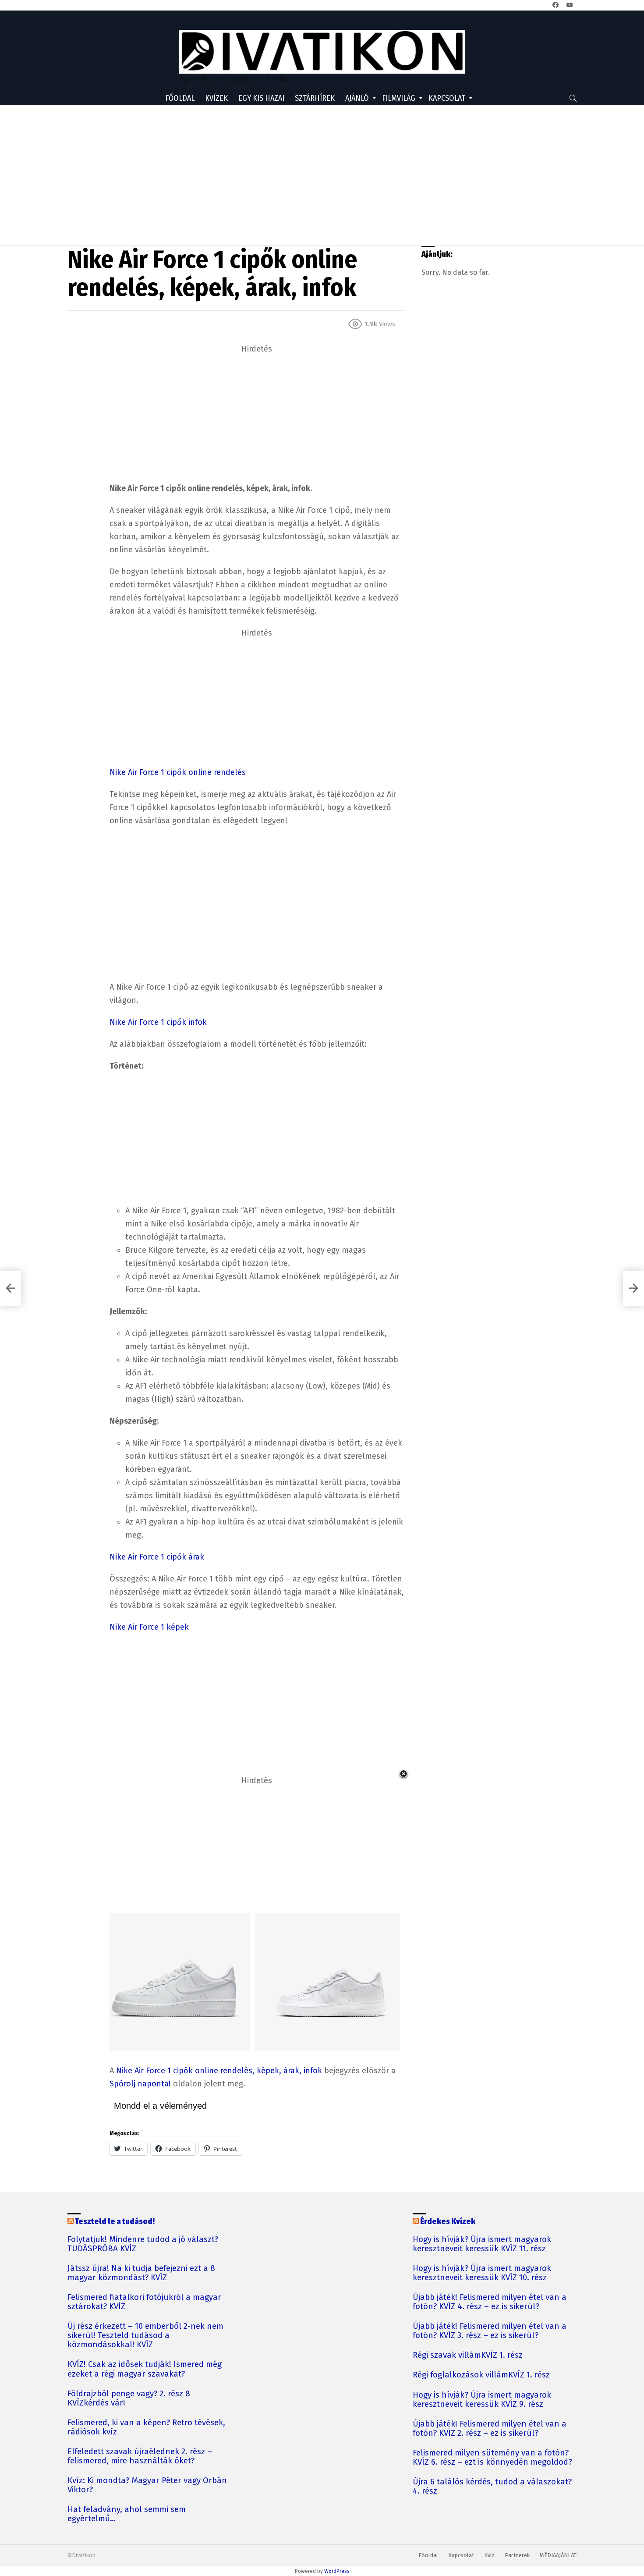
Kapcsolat (447, 98)
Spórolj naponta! (140, 2084)
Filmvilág (399, 98)
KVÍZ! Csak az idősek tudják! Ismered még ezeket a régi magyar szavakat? (145, 2369)
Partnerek (517, 2555)
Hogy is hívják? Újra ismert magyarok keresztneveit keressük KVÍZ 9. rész (482, 2400)
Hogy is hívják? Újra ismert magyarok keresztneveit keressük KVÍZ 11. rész (482, 2244)
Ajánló (357, 98)
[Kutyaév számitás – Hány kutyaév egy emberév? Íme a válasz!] (11, 1288)
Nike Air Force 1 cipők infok (158, 1022)
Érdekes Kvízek (448, 2221)
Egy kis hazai (261, 98)
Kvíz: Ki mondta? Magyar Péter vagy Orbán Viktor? (147, 2485)
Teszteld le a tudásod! (115, 2221)
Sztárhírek (315, 98)
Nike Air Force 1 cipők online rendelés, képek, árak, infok (219, 2071)
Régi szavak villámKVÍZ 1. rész (468, 2355)
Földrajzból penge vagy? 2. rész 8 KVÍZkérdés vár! (129, 2398)
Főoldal (180, 98)
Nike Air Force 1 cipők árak (157, 1557)
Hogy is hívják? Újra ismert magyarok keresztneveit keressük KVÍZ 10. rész (482, 2273)
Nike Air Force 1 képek (149, 1627)
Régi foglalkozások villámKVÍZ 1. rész (481, 2375)
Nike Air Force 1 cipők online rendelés (178, 772)
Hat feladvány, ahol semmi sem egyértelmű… (127, 2514)
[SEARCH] (573, 98)
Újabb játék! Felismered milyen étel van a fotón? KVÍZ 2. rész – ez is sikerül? (490, 2429)
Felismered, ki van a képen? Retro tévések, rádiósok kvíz (146, 2427)
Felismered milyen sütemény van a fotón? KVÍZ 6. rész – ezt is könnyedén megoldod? (492, 2458)
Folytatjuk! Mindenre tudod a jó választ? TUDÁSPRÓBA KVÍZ (143, 2244)
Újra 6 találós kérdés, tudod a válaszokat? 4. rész (492, 2487)
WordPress (337, 2571)
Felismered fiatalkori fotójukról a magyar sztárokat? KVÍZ (144, 2302)
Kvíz (489, 2555)
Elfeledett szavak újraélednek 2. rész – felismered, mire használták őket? (140, 2456)
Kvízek (216, 98)
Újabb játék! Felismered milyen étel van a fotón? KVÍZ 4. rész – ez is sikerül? (490, 2302)
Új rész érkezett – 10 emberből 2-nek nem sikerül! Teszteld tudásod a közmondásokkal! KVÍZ (145, 2336)
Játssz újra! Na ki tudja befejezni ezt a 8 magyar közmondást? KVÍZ (141, 2273)
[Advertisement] (322, 175)
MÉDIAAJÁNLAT (558, 2555)
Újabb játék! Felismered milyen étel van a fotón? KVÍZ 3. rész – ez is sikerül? (490, 2331)
